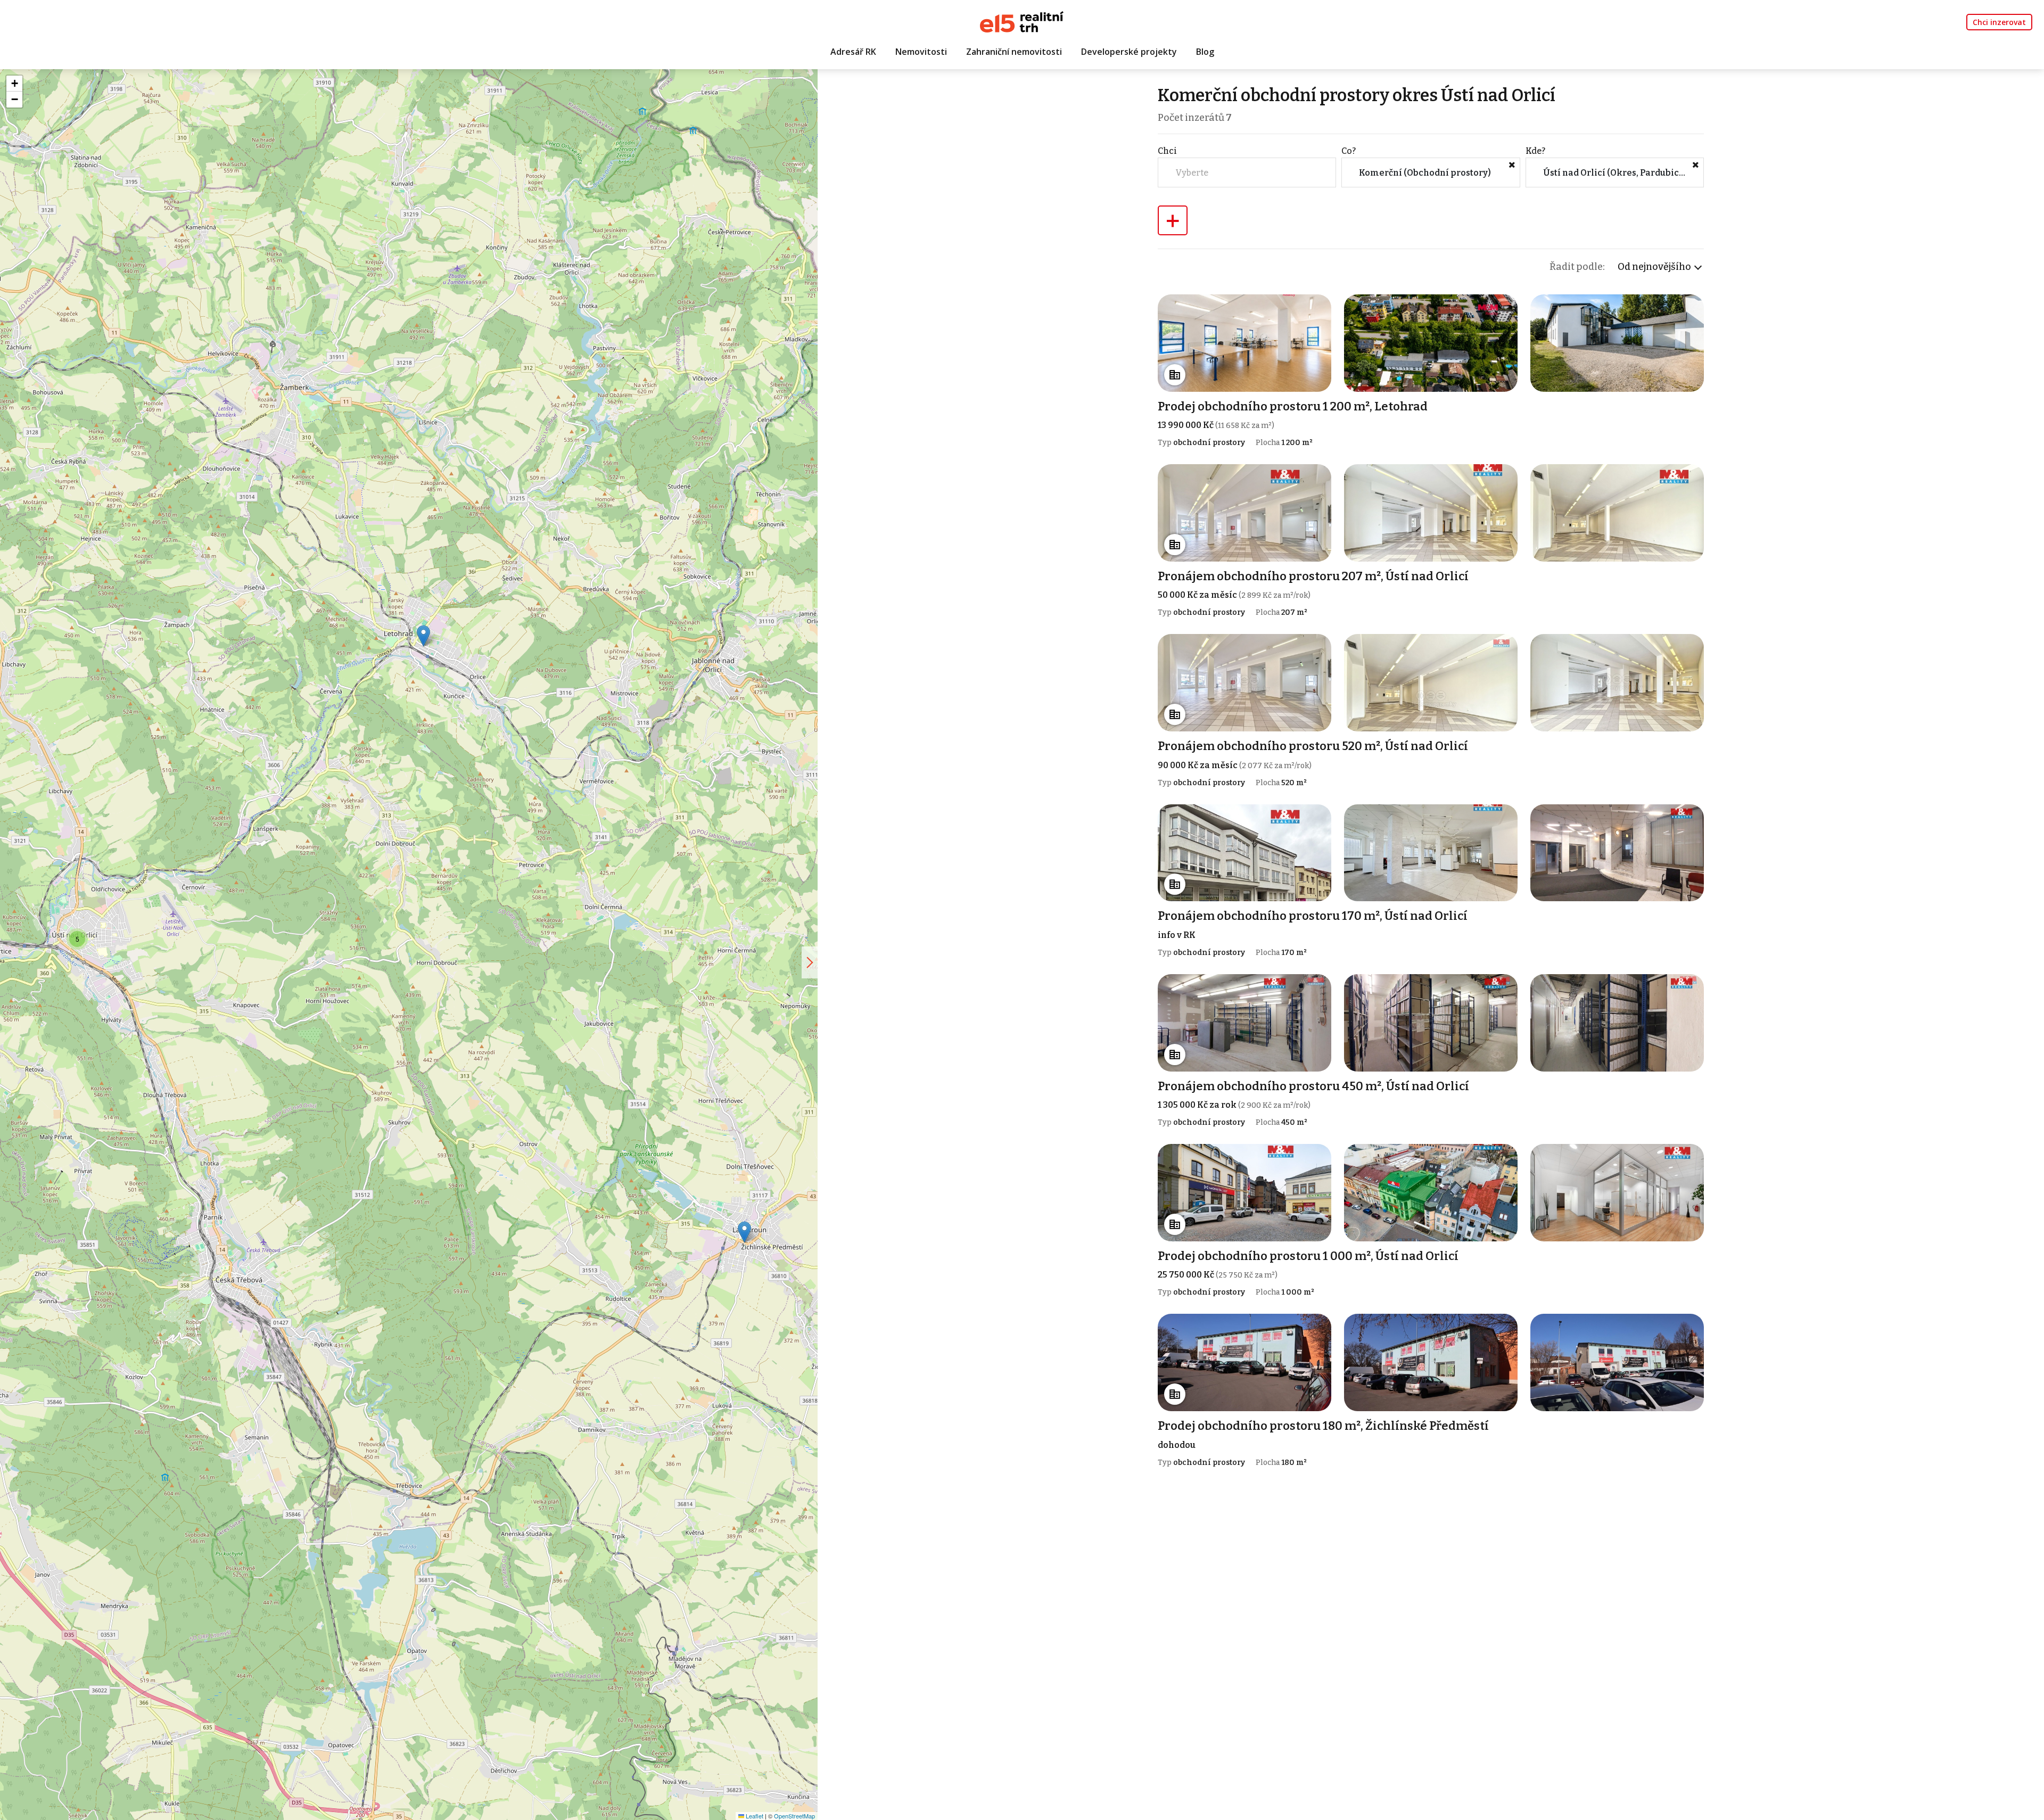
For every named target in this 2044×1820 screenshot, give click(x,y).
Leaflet (754, 1816)
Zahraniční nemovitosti (1014, 52)
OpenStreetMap (794, 1816)
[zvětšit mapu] (810, 962)
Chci (1167, 151)
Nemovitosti (921, 52)
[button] (744, 1232)
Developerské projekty (1129, 52)
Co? (1349, 151)
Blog (1205, 52)
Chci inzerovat (1999, 22)
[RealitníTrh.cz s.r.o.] (1022, 21)
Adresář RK (853, 52)
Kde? (1535, 151)
